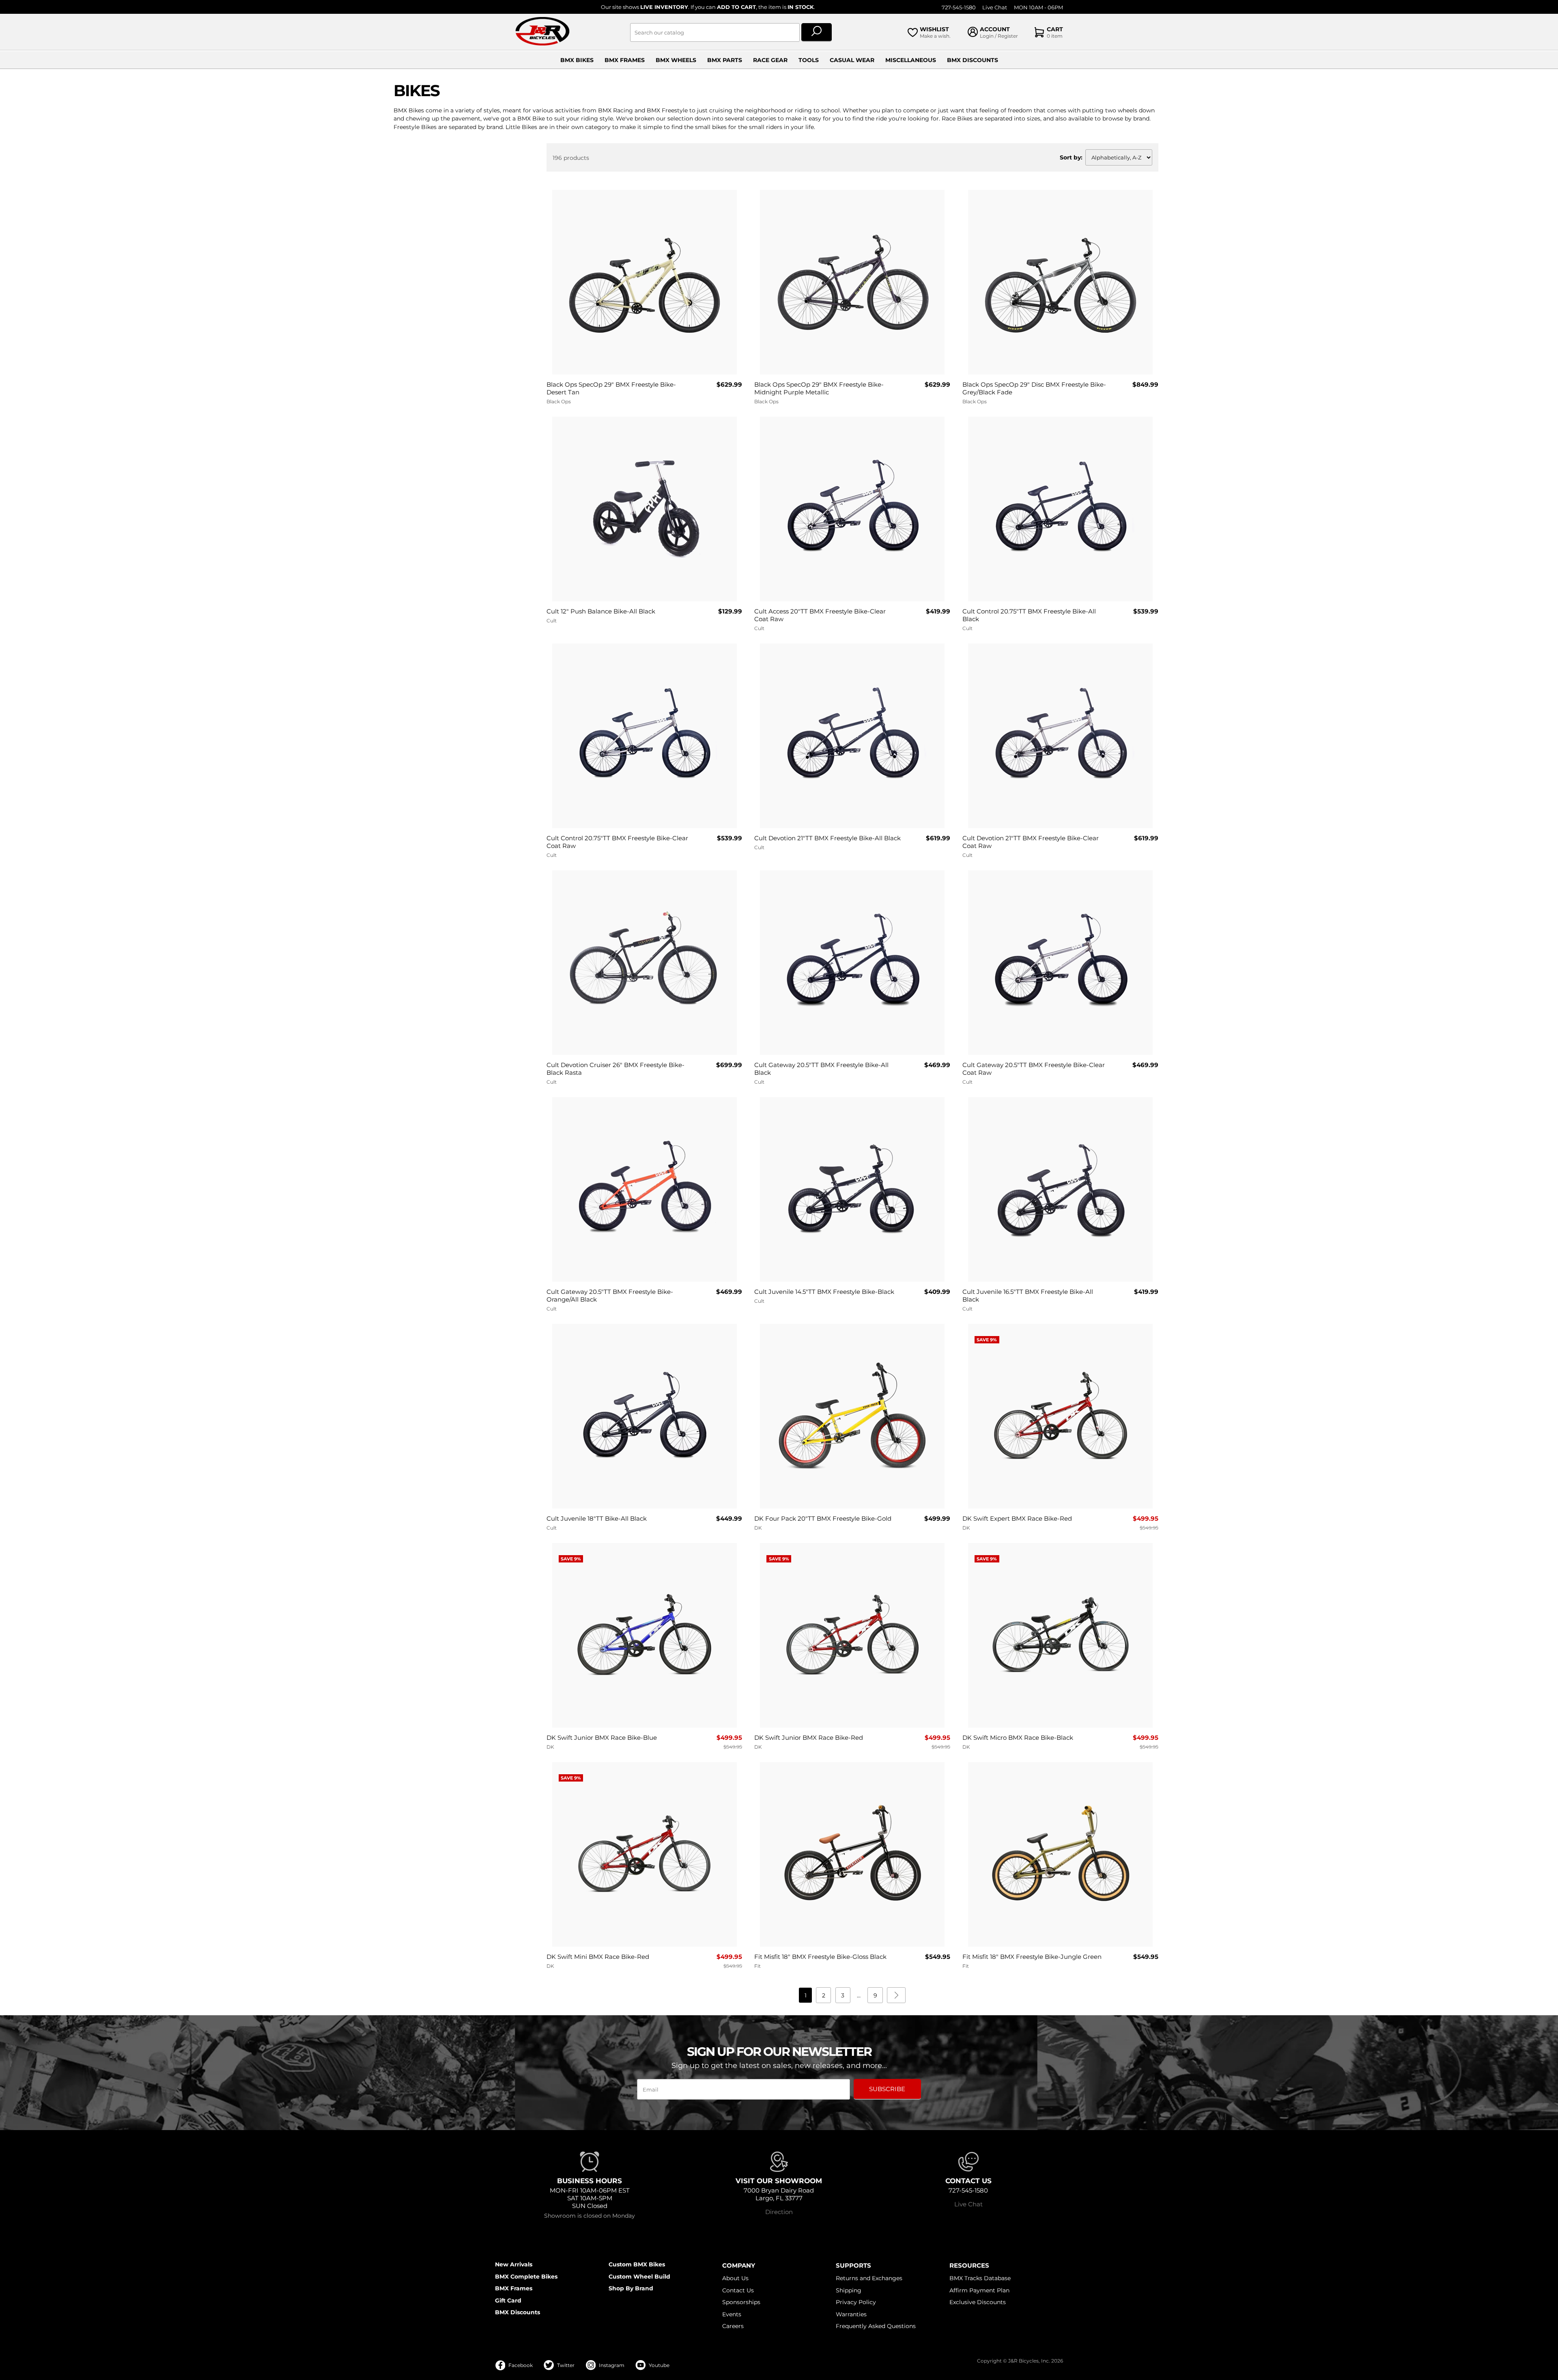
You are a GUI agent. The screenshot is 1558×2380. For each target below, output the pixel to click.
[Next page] (896, 1995)
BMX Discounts (973, 60)
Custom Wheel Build (639, 2277)
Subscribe (887, 2089)
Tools (809, 60)
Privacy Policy (856, 2302)
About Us (735, 2278)
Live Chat (995, 8)
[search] (817, 32)
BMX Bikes (577, 60)
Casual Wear (852, 60)
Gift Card (508, 2300)
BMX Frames (625, 60)
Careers (733, 2326)
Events (732, 2314)
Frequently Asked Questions (876, 2326)
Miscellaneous (911, 60)
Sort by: (1071, 157)
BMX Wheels (676, 60)
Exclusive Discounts (978, 2302)
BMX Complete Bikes (526, 2277)
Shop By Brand (631, 2288)
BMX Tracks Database (980, 2278)
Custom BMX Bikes (637, 2264)
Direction (779, 2212)
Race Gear (770, 60)
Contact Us (738, 2290)
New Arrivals (514, 2264)
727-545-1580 (959, 8)
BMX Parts (725, 60)
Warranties (851, 2314)
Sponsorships (741, 2302)
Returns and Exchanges (869, 2278)
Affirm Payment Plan (979, 2290)
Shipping (849, 2290)
